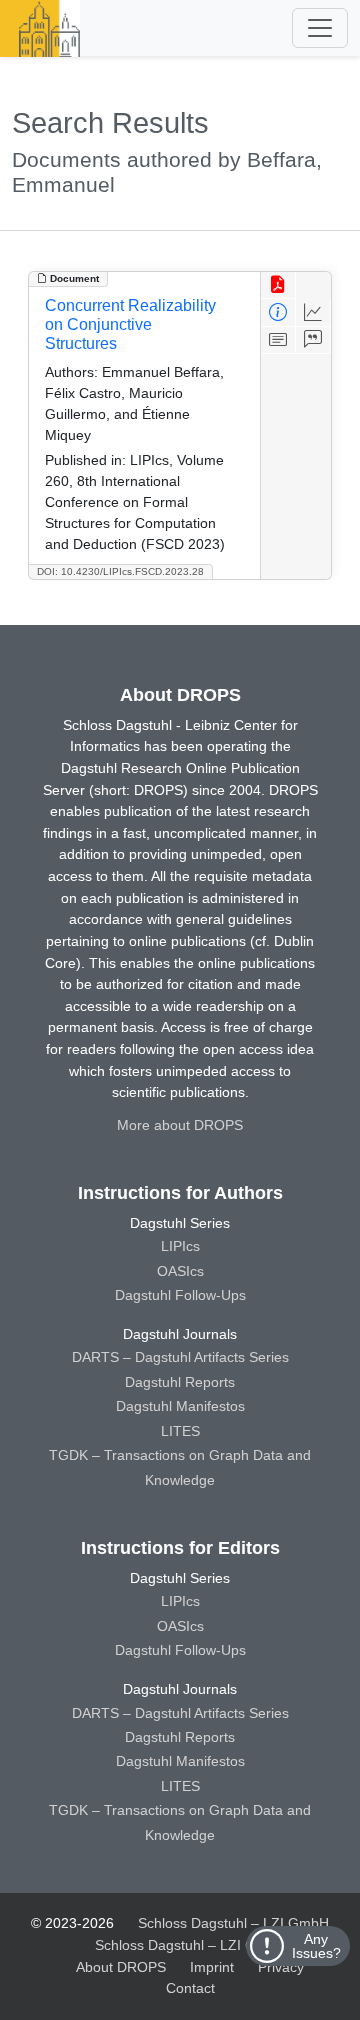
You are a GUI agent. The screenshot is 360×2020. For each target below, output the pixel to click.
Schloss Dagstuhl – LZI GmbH (233, 1923)
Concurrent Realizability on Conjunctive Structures (130, 324)
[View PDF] (278, 285)
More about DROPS (180, 1125)
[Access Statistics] (313, 312)
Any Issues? (316, 1946)
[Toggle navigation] (320, 28)
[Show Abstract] (278, 340)
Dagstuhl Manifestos (180, 1406)
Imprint (212, 1967)
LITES (180, 1431)
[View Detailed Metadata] (278, 312)
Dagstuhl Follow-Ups (180, 1295)
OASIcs (180, 1271)
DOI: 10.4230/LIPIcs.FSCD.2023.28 (120, 571)
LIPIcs (180, 1246)
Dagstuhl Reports (180, 1382)
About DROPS (121, 1967)
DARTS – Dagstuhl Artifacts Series (180, 1357)
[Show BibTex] (313, 340)
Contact (190, 1988)
